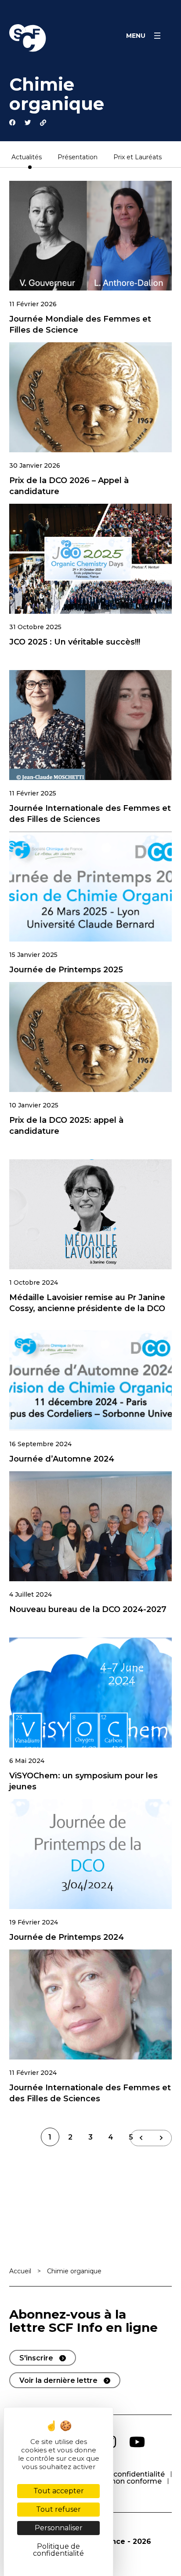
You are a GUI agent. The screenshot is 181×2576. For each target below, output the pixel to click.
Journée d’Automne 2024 (62, 1459)
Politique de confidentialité (117, 2474)
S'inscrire (36, 2358)
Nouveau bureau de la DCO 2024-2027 (88, 1609)
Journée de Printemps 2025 (66, 970)
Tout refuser (58, 2509)
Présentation (78, 158)
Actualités (27, 158)
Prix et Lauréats (138, 158)
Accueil (20, 2271)
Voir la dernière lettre (58, 2380)
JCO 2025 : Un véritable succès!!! (75, 642)
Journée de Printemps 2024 (67, 1937)
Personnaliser (59, 2528)
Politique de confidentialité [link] (58, 2550)
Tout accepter (59, 2491)
